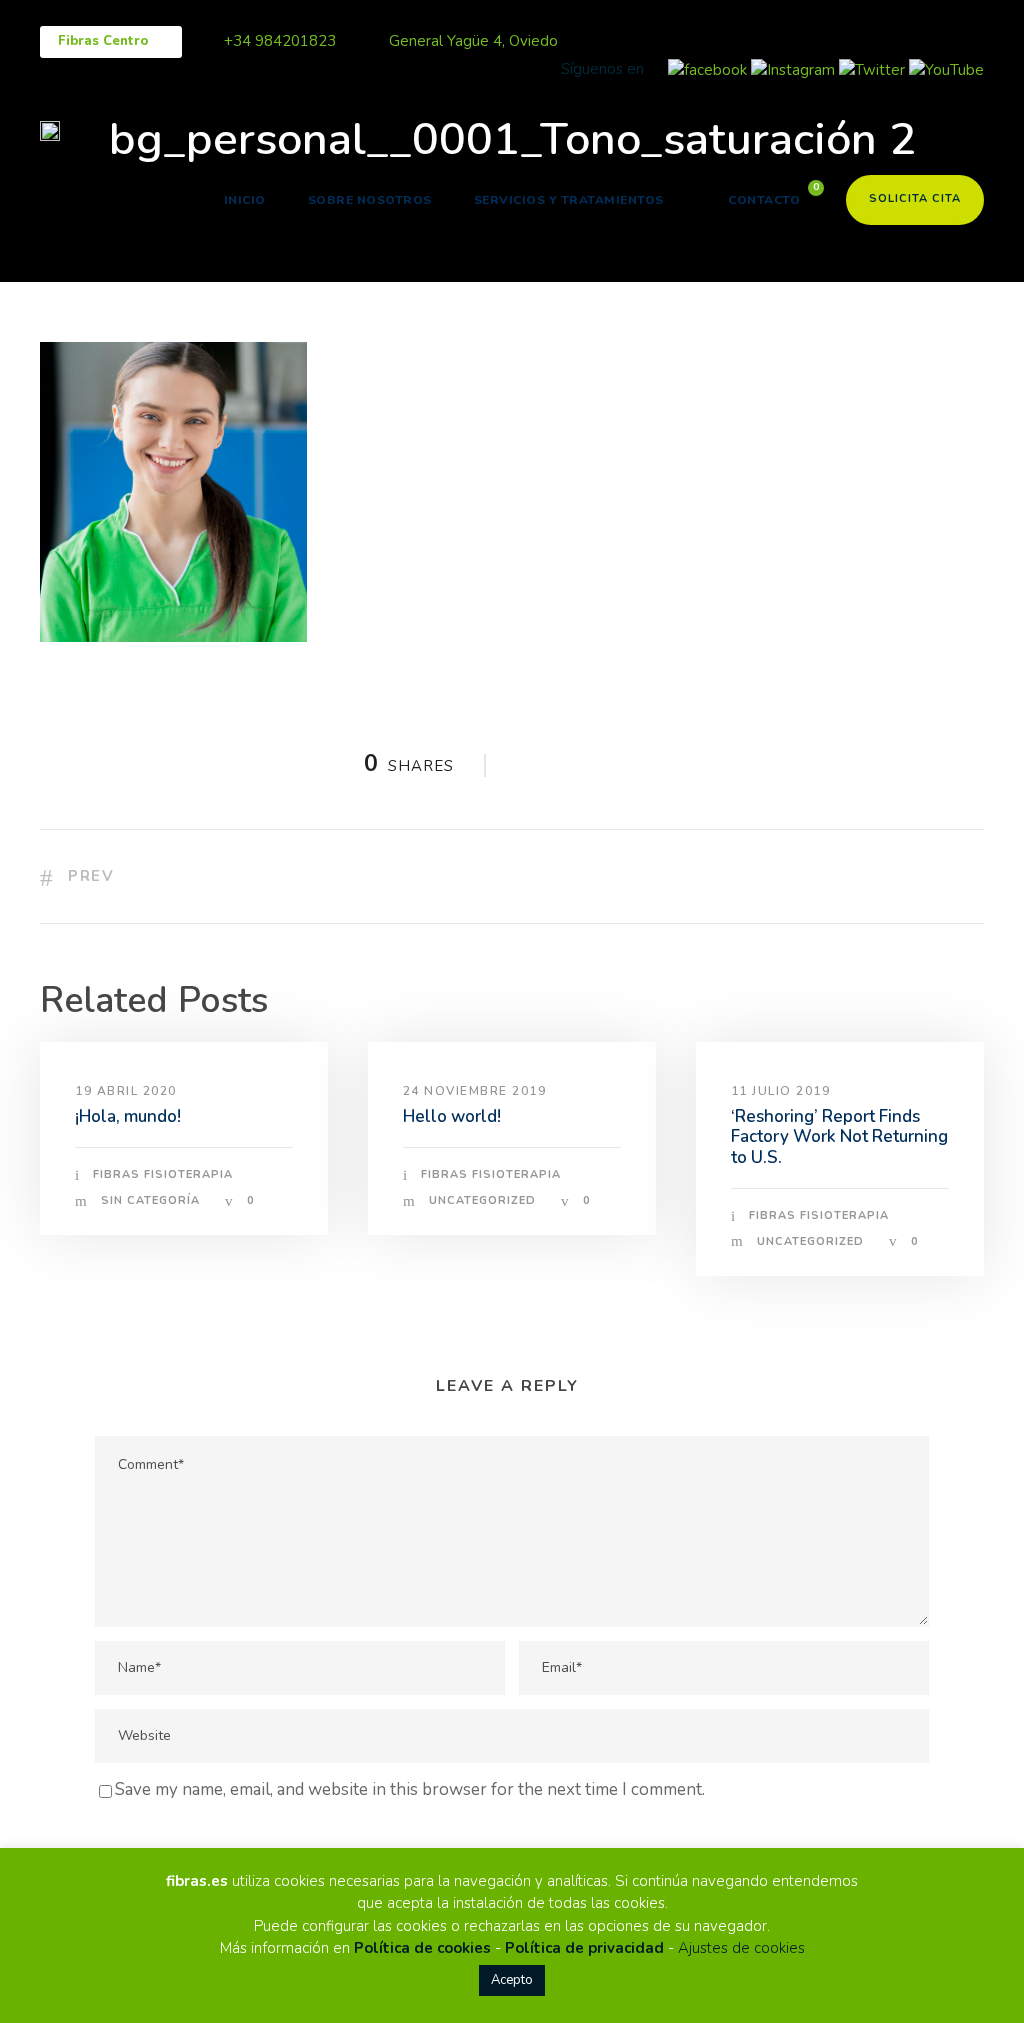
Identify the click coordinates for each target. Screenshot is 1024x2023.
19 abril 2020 (126, 1091)
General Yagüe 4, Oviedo (473, 41)
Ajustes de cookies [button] (741, 1948)
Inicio (245, 200)
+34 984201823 (280, 41)
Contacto (764, 200)
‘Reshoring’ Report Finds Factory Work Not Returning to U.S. (839, 1137)
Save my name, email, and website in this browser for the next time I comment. (410, 1789)
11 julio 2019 (781, 1091)
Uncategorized (482, 1200)
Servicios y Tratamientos (569, 200)
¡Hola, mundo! (128, 1116)
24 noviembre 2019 (475, 1091)
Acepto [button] (512, 1980)
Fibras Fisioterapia (163, 1174)
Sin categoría (150, 1200)
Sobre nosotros (370, 200)
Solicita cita (915, 198)
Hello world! (452, 1116)
